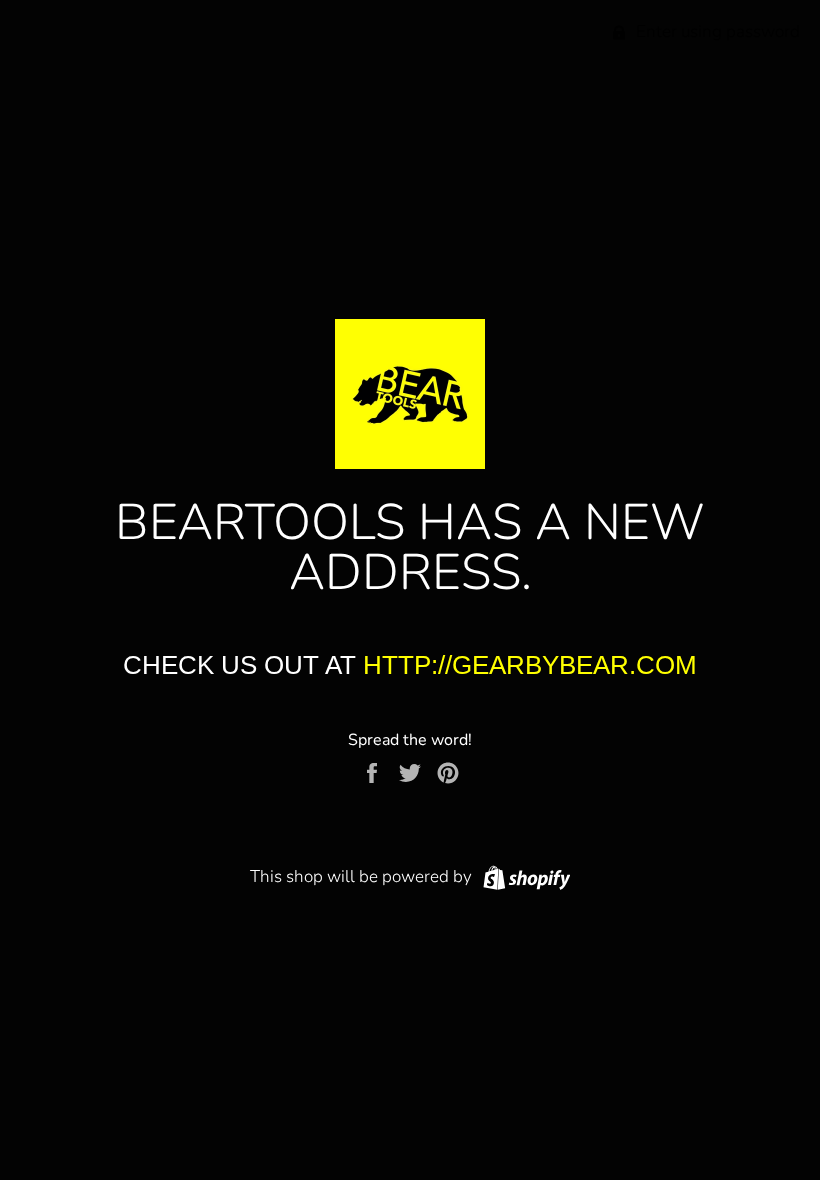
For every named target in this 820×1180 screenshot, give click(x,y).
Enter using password (716, 31)
